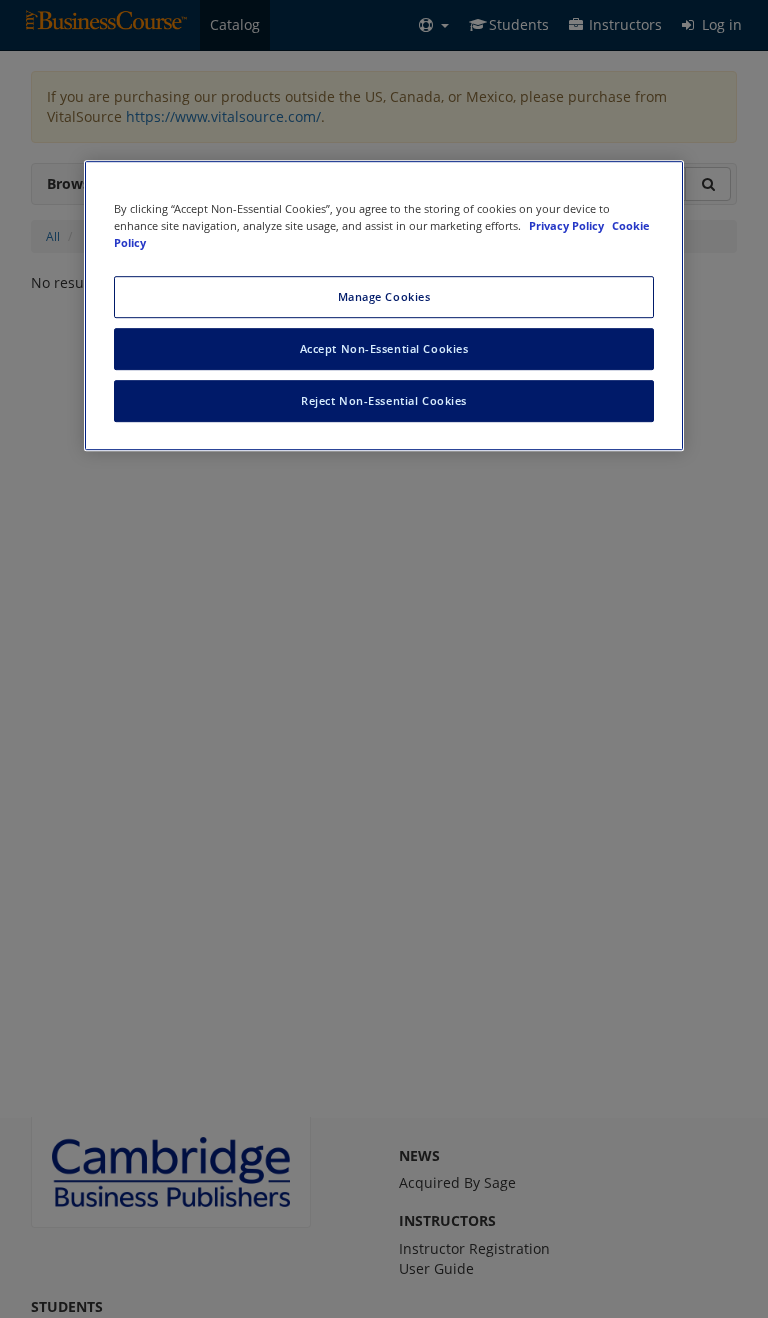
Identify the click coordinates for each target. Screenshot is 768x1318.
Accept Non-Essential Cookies (384, 348)
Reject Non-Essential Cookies (384, 400)
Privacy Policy (568, 225)
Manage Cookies (384, 296)
